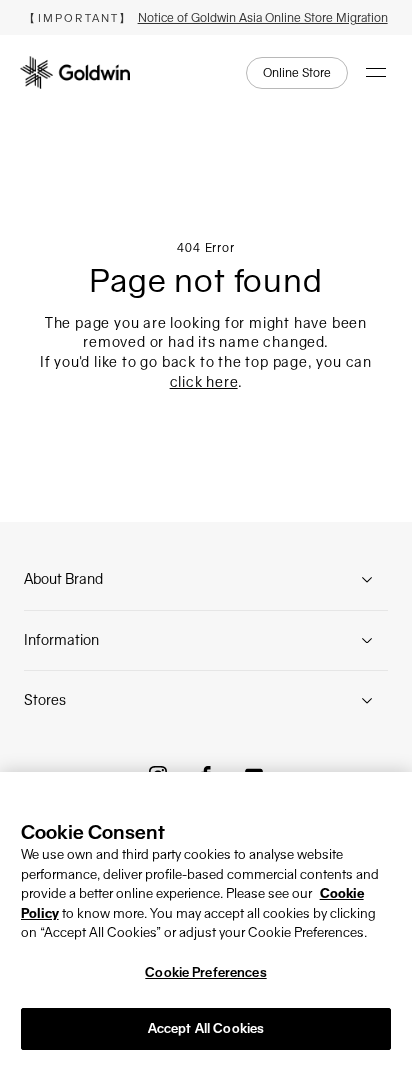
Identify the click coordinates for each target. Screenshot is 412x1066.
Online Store (297, 73)
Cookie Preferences (205, 972)
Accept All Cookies (206, 1028)
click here (204, 382)
